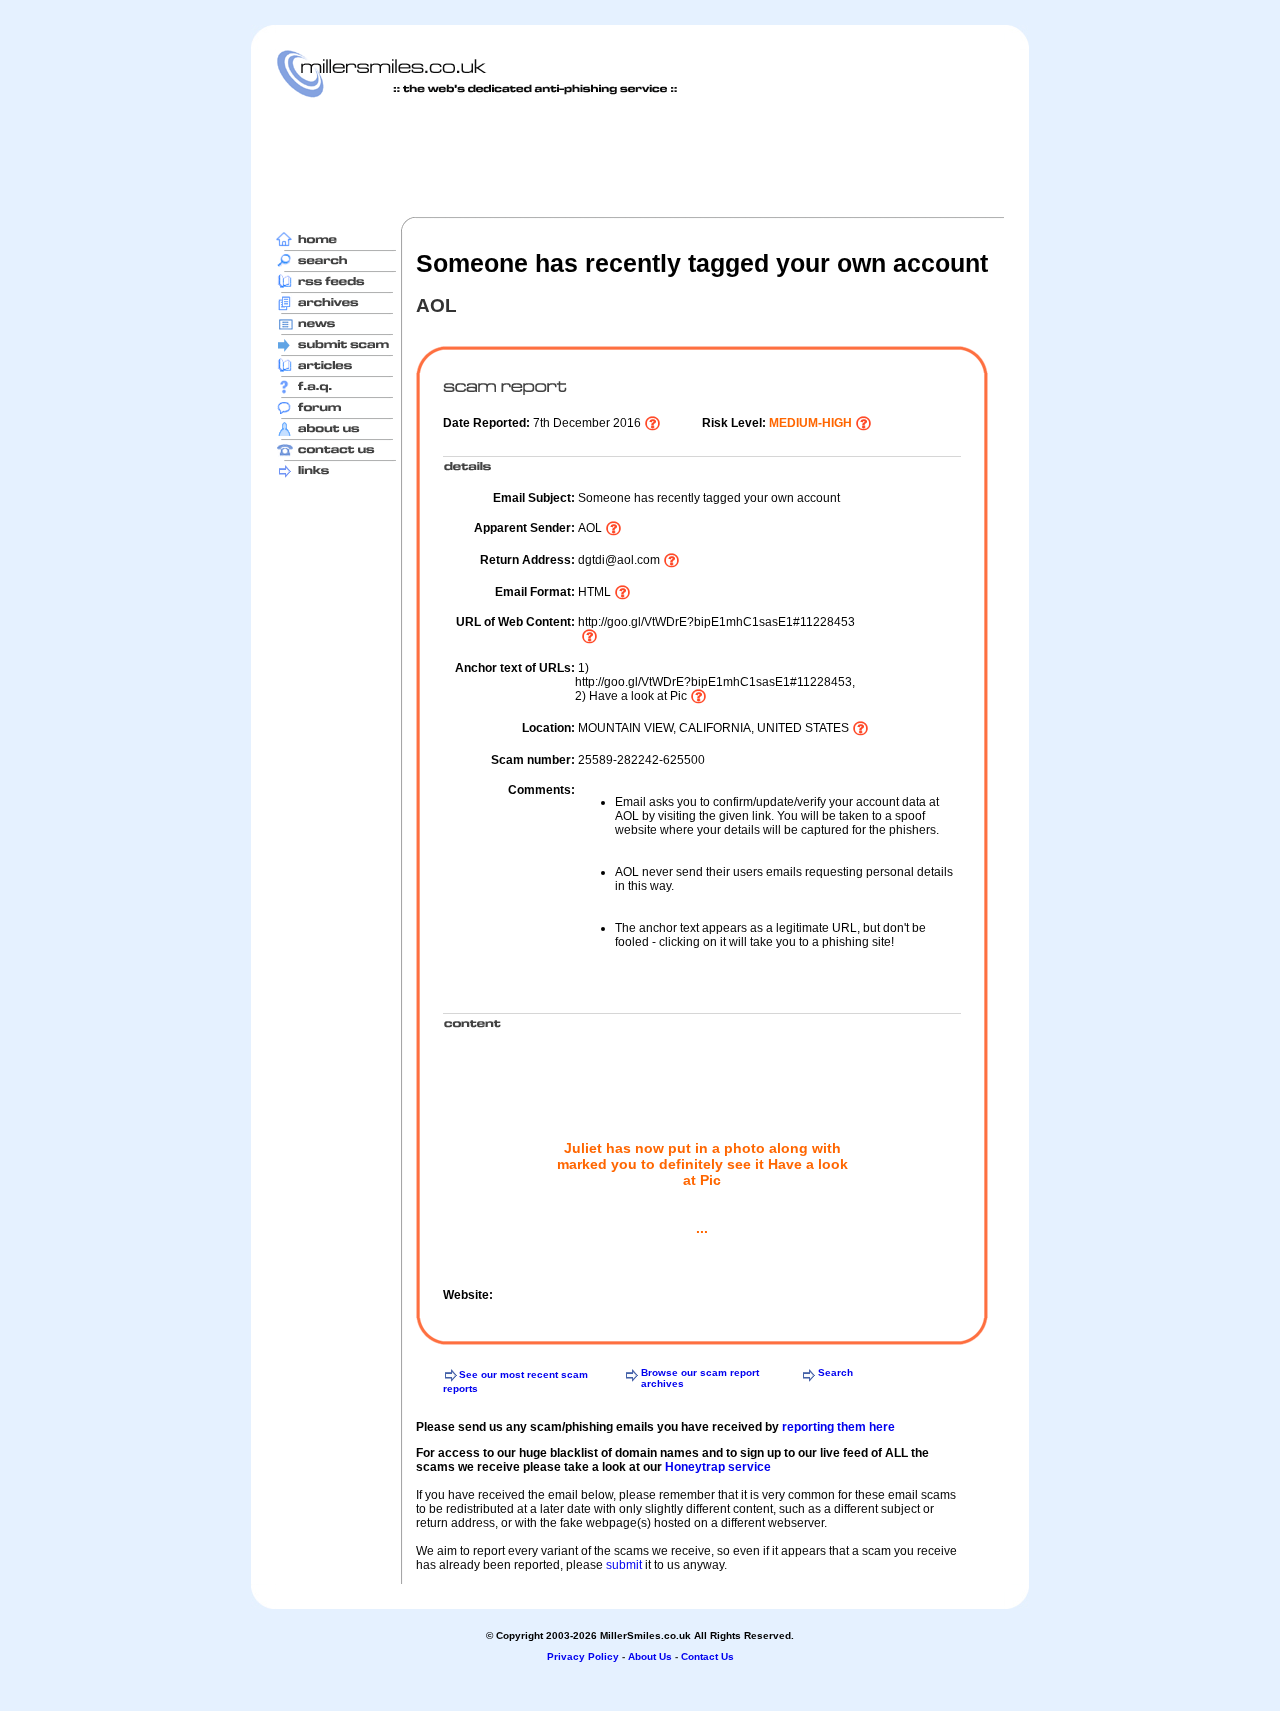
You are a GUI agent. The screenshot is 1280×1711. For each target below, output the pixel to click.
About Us (650, 1656)
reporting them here (838, 1427)
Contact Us (707, 1656)
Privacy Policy (583, 1656)
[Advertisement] (640, 157)
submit (624, 1565)
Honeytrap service (718, 1467)
